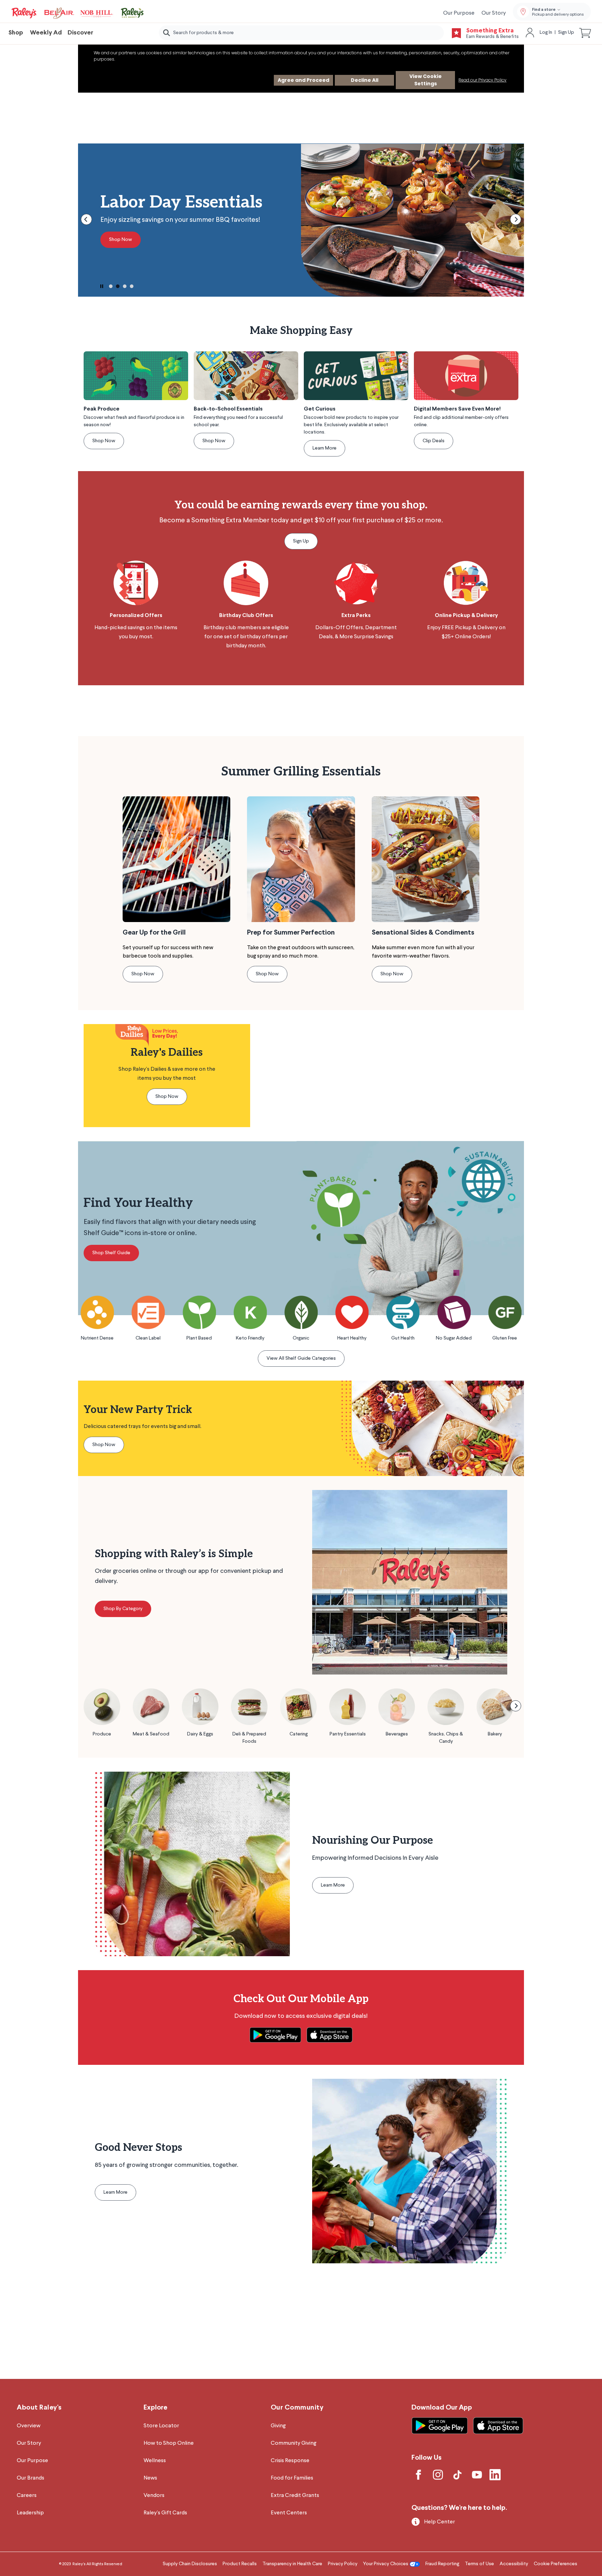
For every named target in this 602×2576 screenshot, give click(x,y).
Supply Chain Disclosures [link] (190, 2564)
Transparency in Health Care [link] (292, 2564)
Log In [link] (546, 32)
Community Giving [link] (294, 2443)
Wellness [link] (155, 2461)
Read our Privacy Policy (483, 80)
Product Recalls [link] (240, 2564)
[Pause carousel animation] (102, 286)
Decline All (365, 80)
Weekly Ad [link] (46, 33)
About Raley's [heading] (39, 2408)
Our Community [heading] (297, 2408)
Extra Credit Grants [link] (295, 2496)
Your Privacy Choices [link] (386, 2564)
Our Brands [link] (30, 2478)
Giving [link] (278, 2426)
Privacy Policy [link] (343, 2564)
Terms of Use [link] (479, 2564)
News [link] (150, 2478)
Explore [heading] (155, 2408)
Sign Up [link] (566, 32)
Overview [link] (29, 2426)
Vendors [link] (154, 2496)
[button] (585, 33)
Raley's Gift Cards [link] (165, 2513)
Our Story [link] (494, 13)
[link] (78, 13)
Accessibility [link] (514, 2564)
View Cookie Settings (426, 80)
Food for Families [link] (292, 2478)
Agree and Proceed (303, 80)
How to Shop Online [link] (169, 2443)
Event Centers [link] (289, 2513)
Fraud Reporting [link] (442, 2564)
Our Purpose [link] (459, 13)
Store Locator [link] (161, 2426)
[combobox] (301, 33)
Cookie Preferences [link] (555, 2564)
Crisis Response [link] (290, 2461)
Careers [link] (27, 2496)
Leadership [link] (30, 2513)
